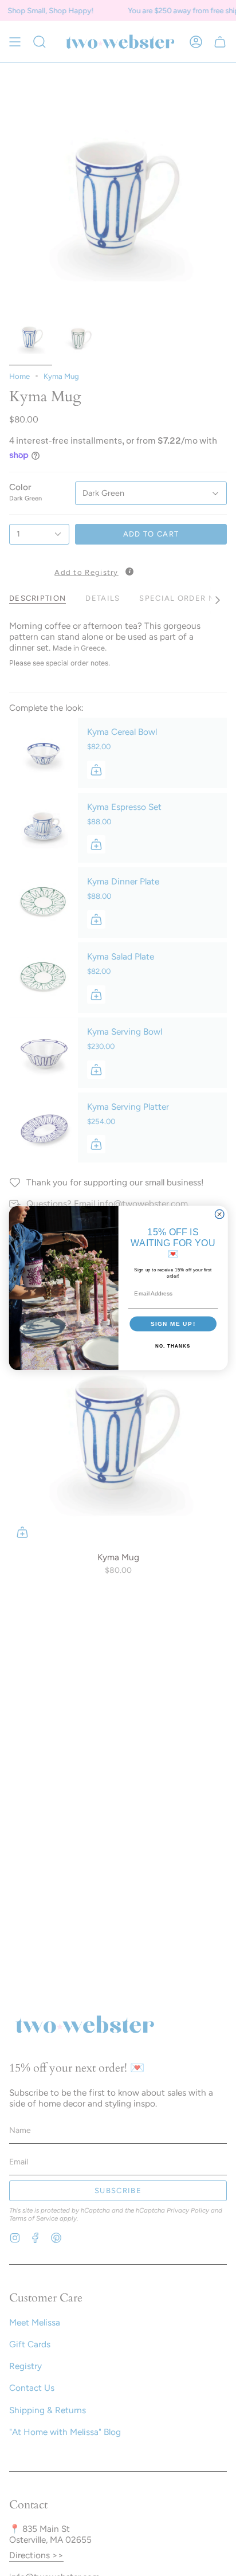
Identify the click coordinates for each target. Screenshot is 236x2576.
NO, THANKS (173, 1346)
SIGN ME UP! (173, 1323)
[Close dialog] (219, 1214)
